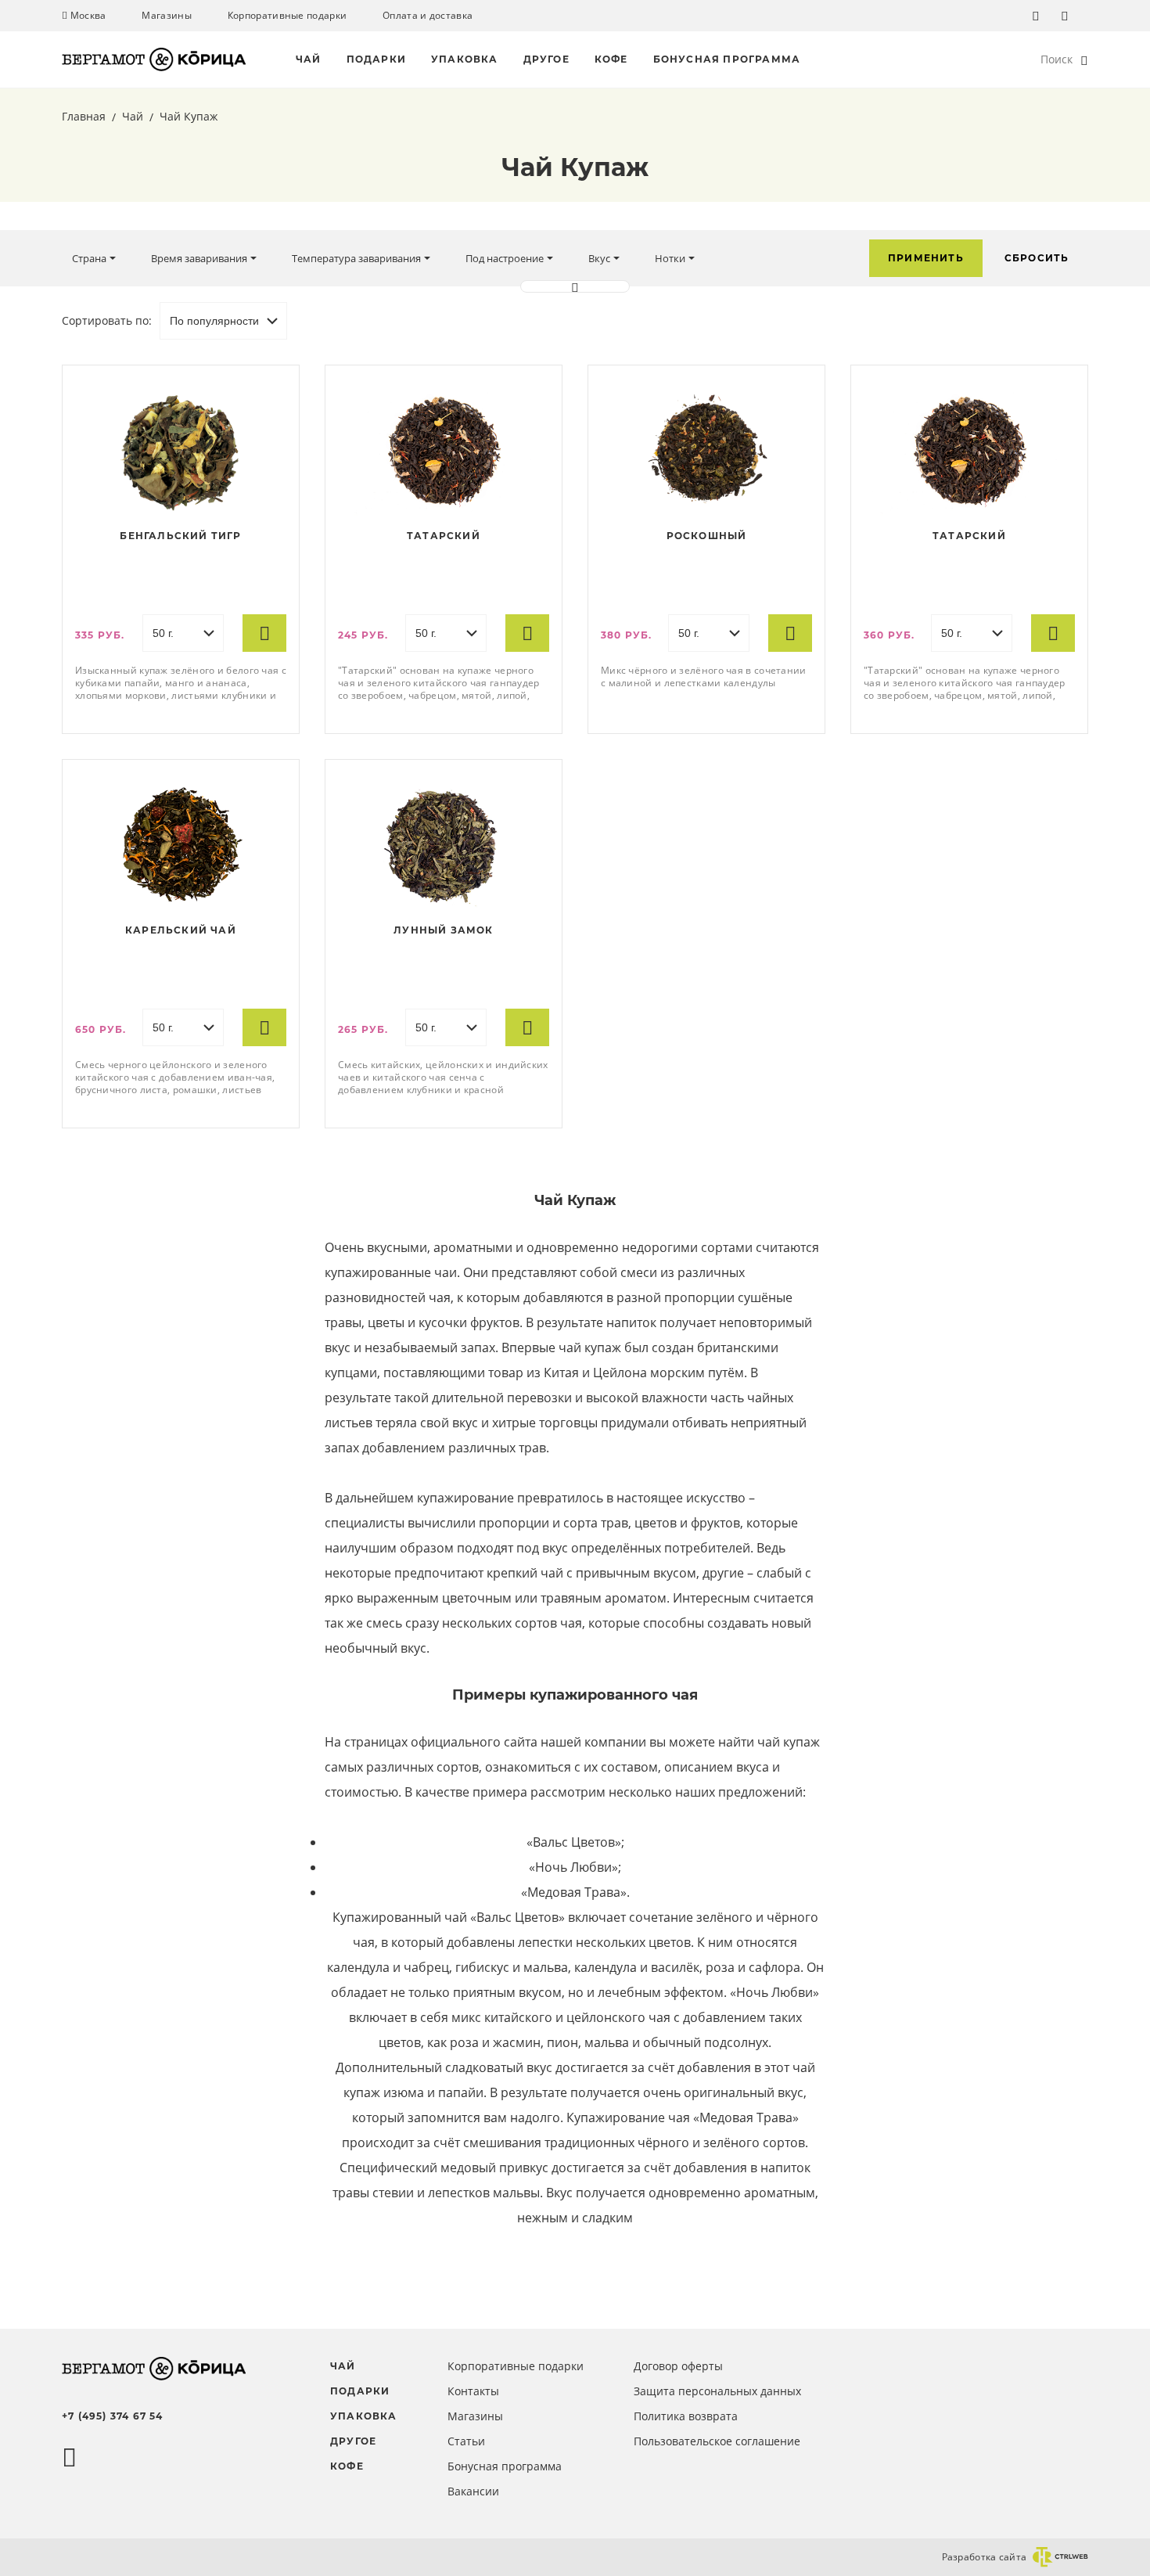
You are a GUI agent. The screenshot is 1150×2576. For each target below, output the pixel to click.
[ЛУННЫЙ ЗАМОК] (444, 846)
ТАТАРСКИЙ (444, 536)
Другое (546, 59)
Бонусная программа (727, 59)
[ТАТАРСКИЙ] (444, 452)
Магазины (166, 16)
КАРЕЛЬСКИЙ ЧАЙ (181, 930)
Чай (309, 59)
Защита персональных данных (717, 2391)
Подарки (376, 59)
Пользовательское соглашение (717, 2441)
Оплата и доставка (428, 16)
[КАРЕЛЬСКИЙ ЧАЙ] (181, 846)
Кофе (611, 59)
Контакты (473, 2391)
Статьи (466, 2441)
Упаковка (465, 59)
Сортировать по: (107, 320)
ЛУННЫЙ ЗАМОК (443, 930)
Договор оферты (678, 2366)
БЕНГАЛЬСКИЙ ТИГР (180, 536)
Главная (85, 116)
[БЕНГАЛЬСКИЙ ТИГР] (181, 452)
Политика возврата (686, 2416)
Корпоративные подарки (287, 16)
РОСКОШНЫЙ (707, 536)
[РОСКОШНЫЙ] (706, 452)
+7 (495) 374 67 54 (113, 2416)
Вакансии (473, 2491)
